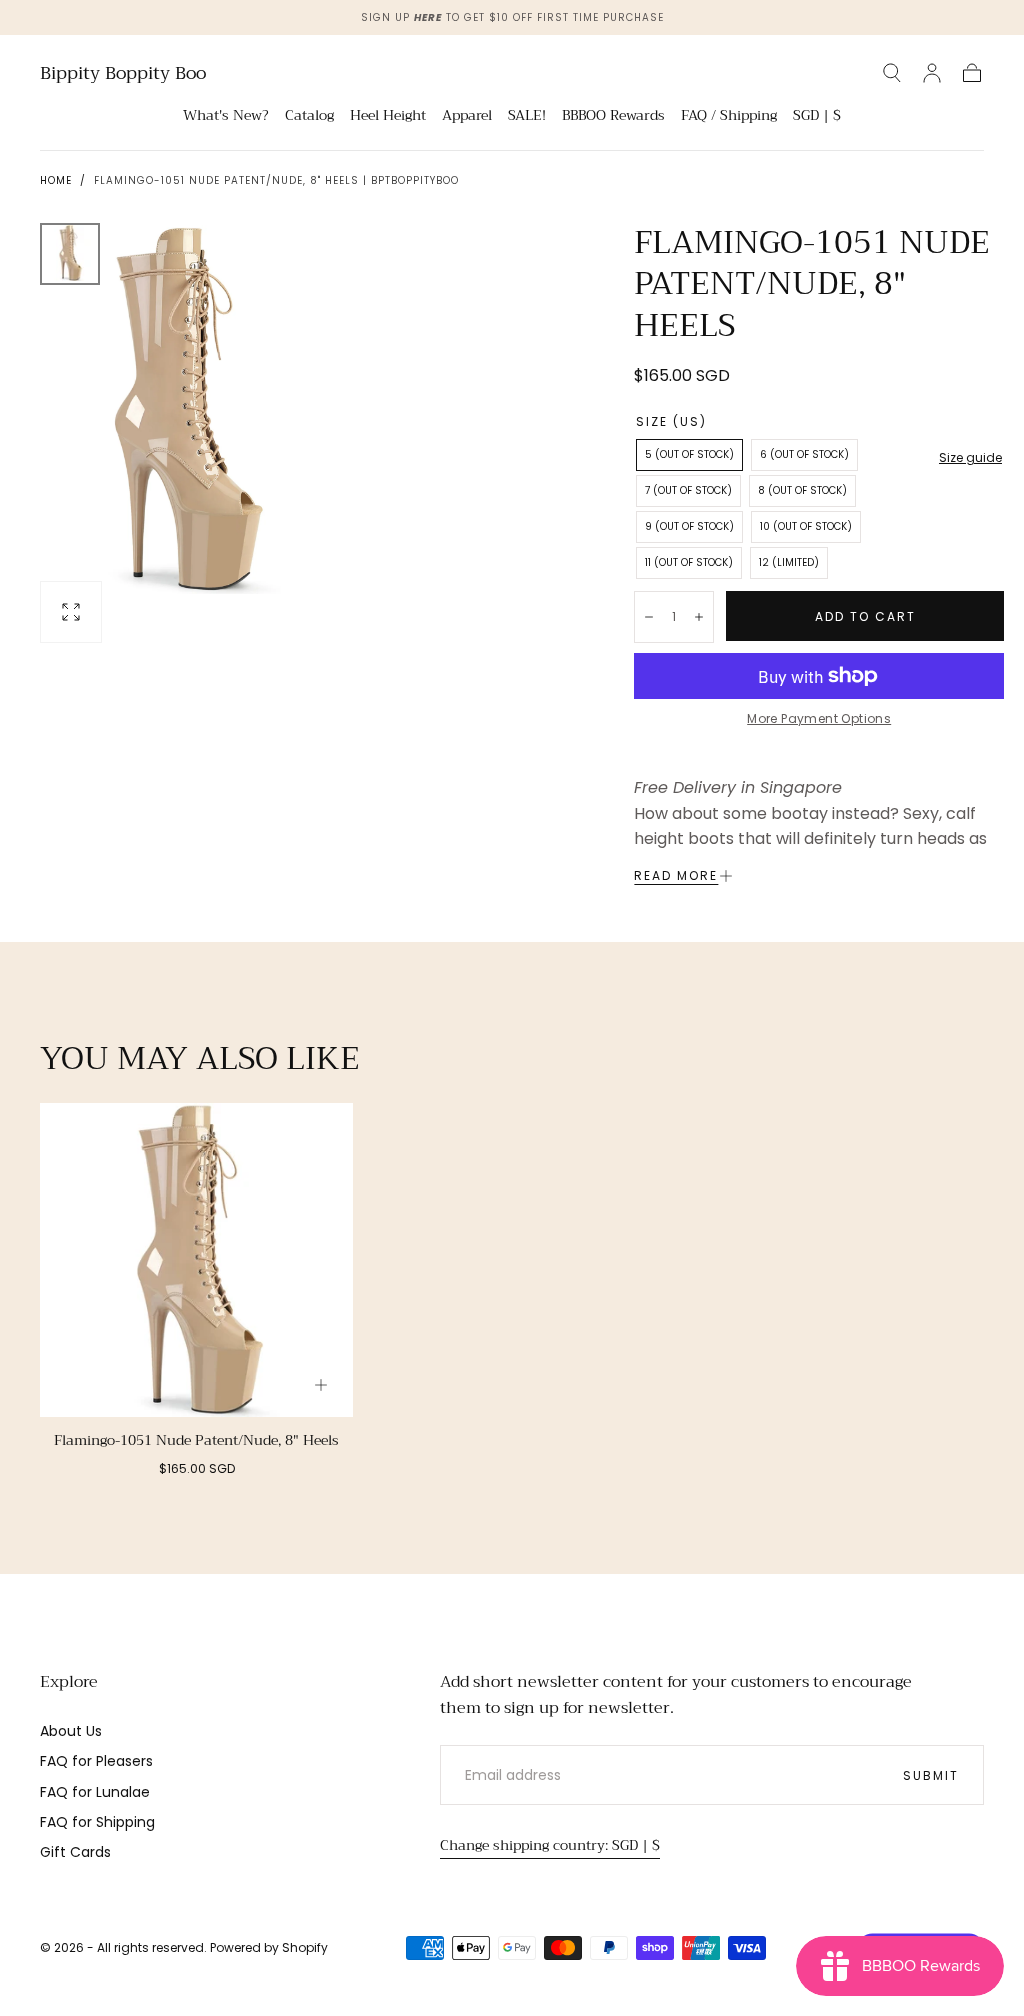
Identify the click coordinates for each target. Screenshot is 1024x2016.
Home (56, 180)
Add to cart (865, 616)
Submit (931, 1775)
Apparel (467, 117)
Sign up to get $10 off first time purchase (512, 17)
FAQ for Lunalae (95, 1792)
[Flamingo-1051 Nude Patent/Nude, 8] (196, 1259)
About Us (71, 1731)
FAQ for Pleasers (96, 1761)
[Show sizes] (321, 1385)
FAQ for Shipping (97, 1822)
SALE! (527, 117)
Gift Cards (75, 1852)
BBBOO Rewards (613, 117)
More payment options (819, 718)
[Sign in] (932, 73)
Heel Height (388, 117)
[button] (892, 73)
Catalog (309, 117)
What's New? (226, 117)
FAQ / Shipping (729, 117)
